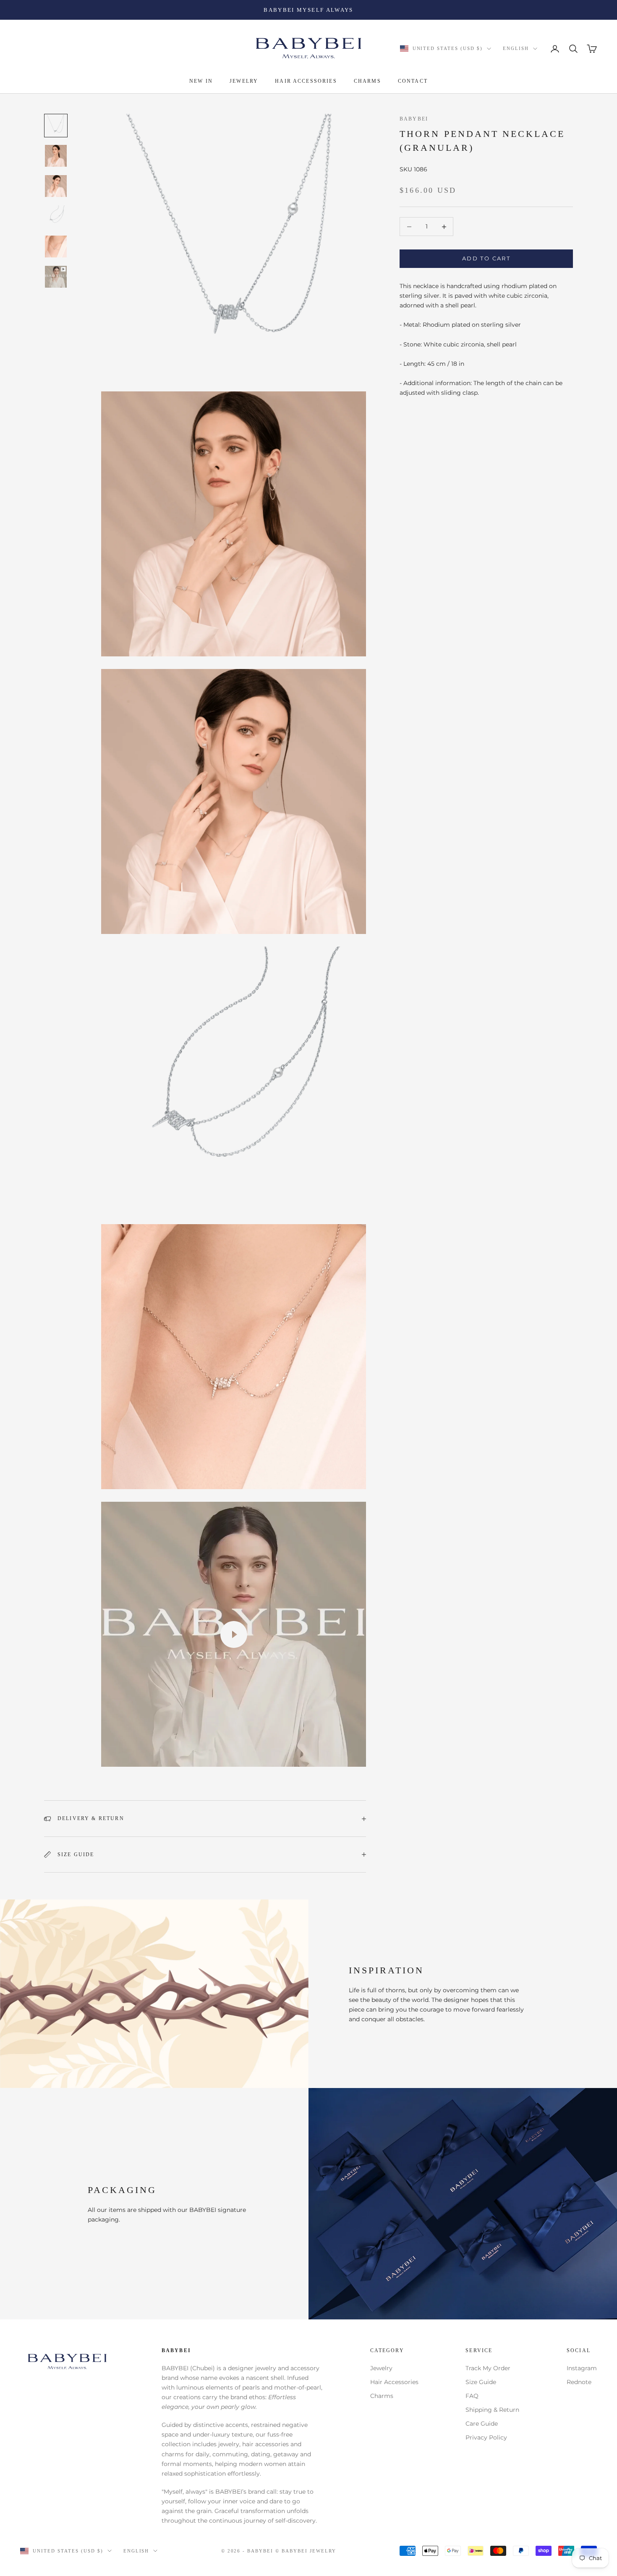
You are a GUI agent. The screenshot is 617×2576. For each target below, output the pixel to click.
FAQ (472, 2396)
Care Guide (482, 2424)
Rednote (579, 2382)
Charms (382, 2396)
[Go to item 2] (56, 156)
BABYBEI (414, 119)
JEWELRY (244, 81)
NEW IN (201, 81)
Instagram (582, 2368)
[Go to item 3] (56, 186)
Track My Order (488, 2368)
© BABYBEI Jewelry (306, 2551)
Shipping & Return (492, 2410)
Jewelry (381, 2368)
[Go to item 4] (56, 216)
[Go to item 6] (56, 277)
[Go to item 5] (56, 247)
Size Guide (481, 2382)
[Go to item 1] (56, 126)
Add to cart (486, 259)
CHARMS (367, 81)
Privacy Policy (486, 2437)
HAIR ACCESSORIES (306, 81)
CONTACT (413, 81)
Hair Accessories (394, 2382)
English (516, 49)
